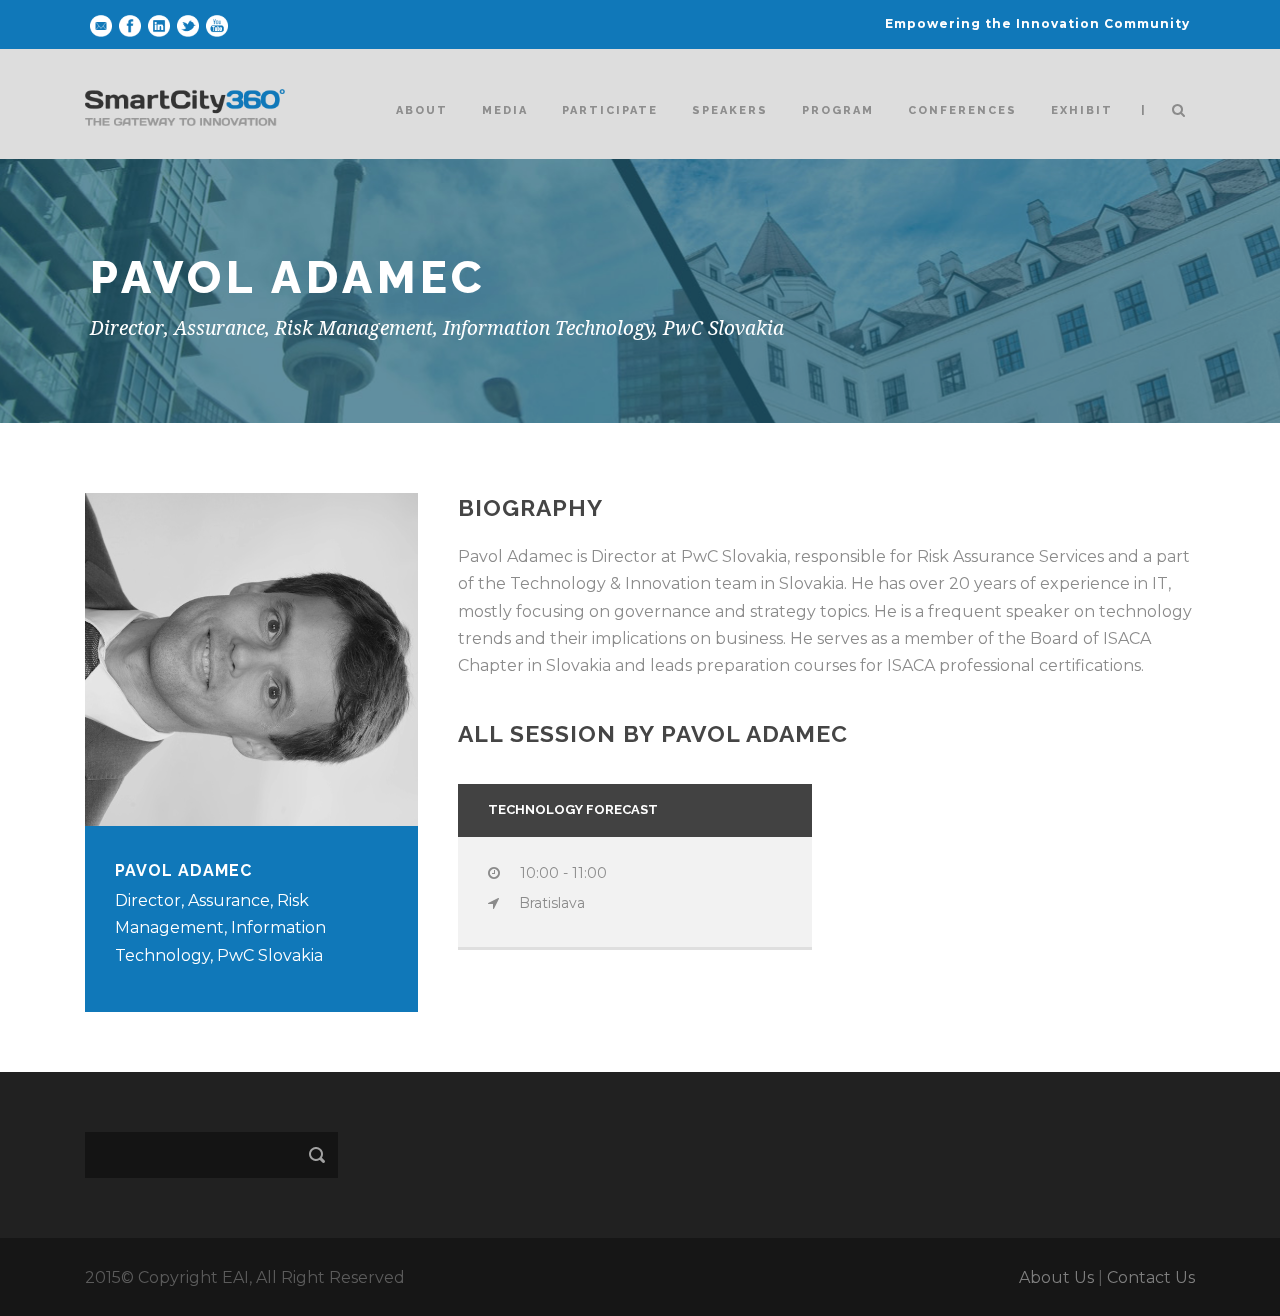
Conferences (962, 110)
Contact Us (1151, 1277)
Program (838, 110)
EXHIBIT (1082, 110)
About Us (1056, 1277)
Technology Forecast (573, 809)
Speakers (730, 110)
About (422, 110)
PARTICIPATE (610, 110)
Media (505, 110)
